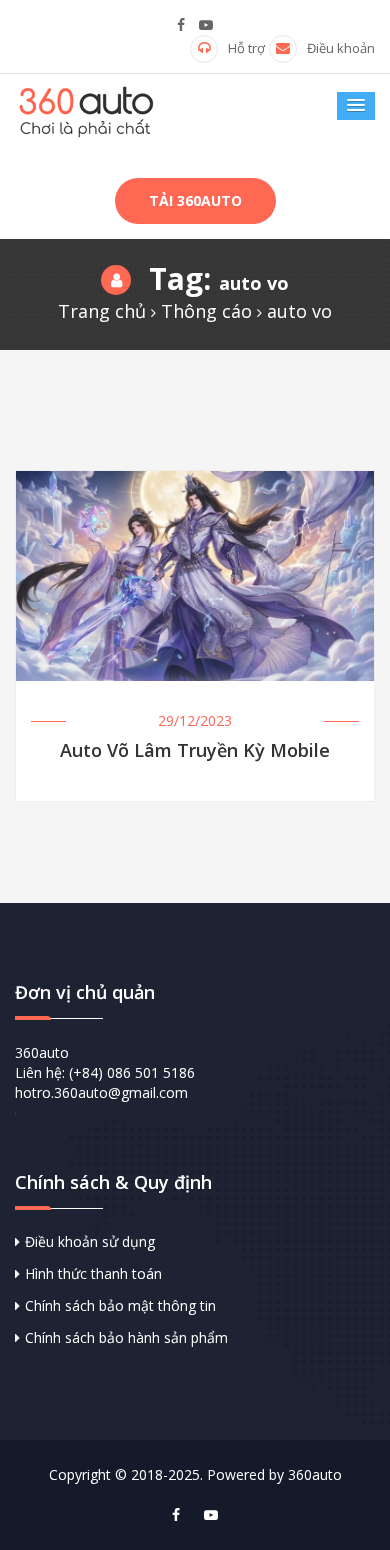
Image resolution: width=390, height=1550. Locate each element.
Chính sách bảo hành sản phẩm (126, 1337)
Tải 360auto (195, 200)
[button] (356, 106)
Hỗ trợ (246, 48)
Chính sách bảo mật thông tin (120, 1305)
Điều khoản (341, 48)
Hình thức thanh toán (93, 1273)
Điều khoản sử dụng (90, 1241)
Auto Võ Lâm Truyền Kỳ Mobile (195, 751)
